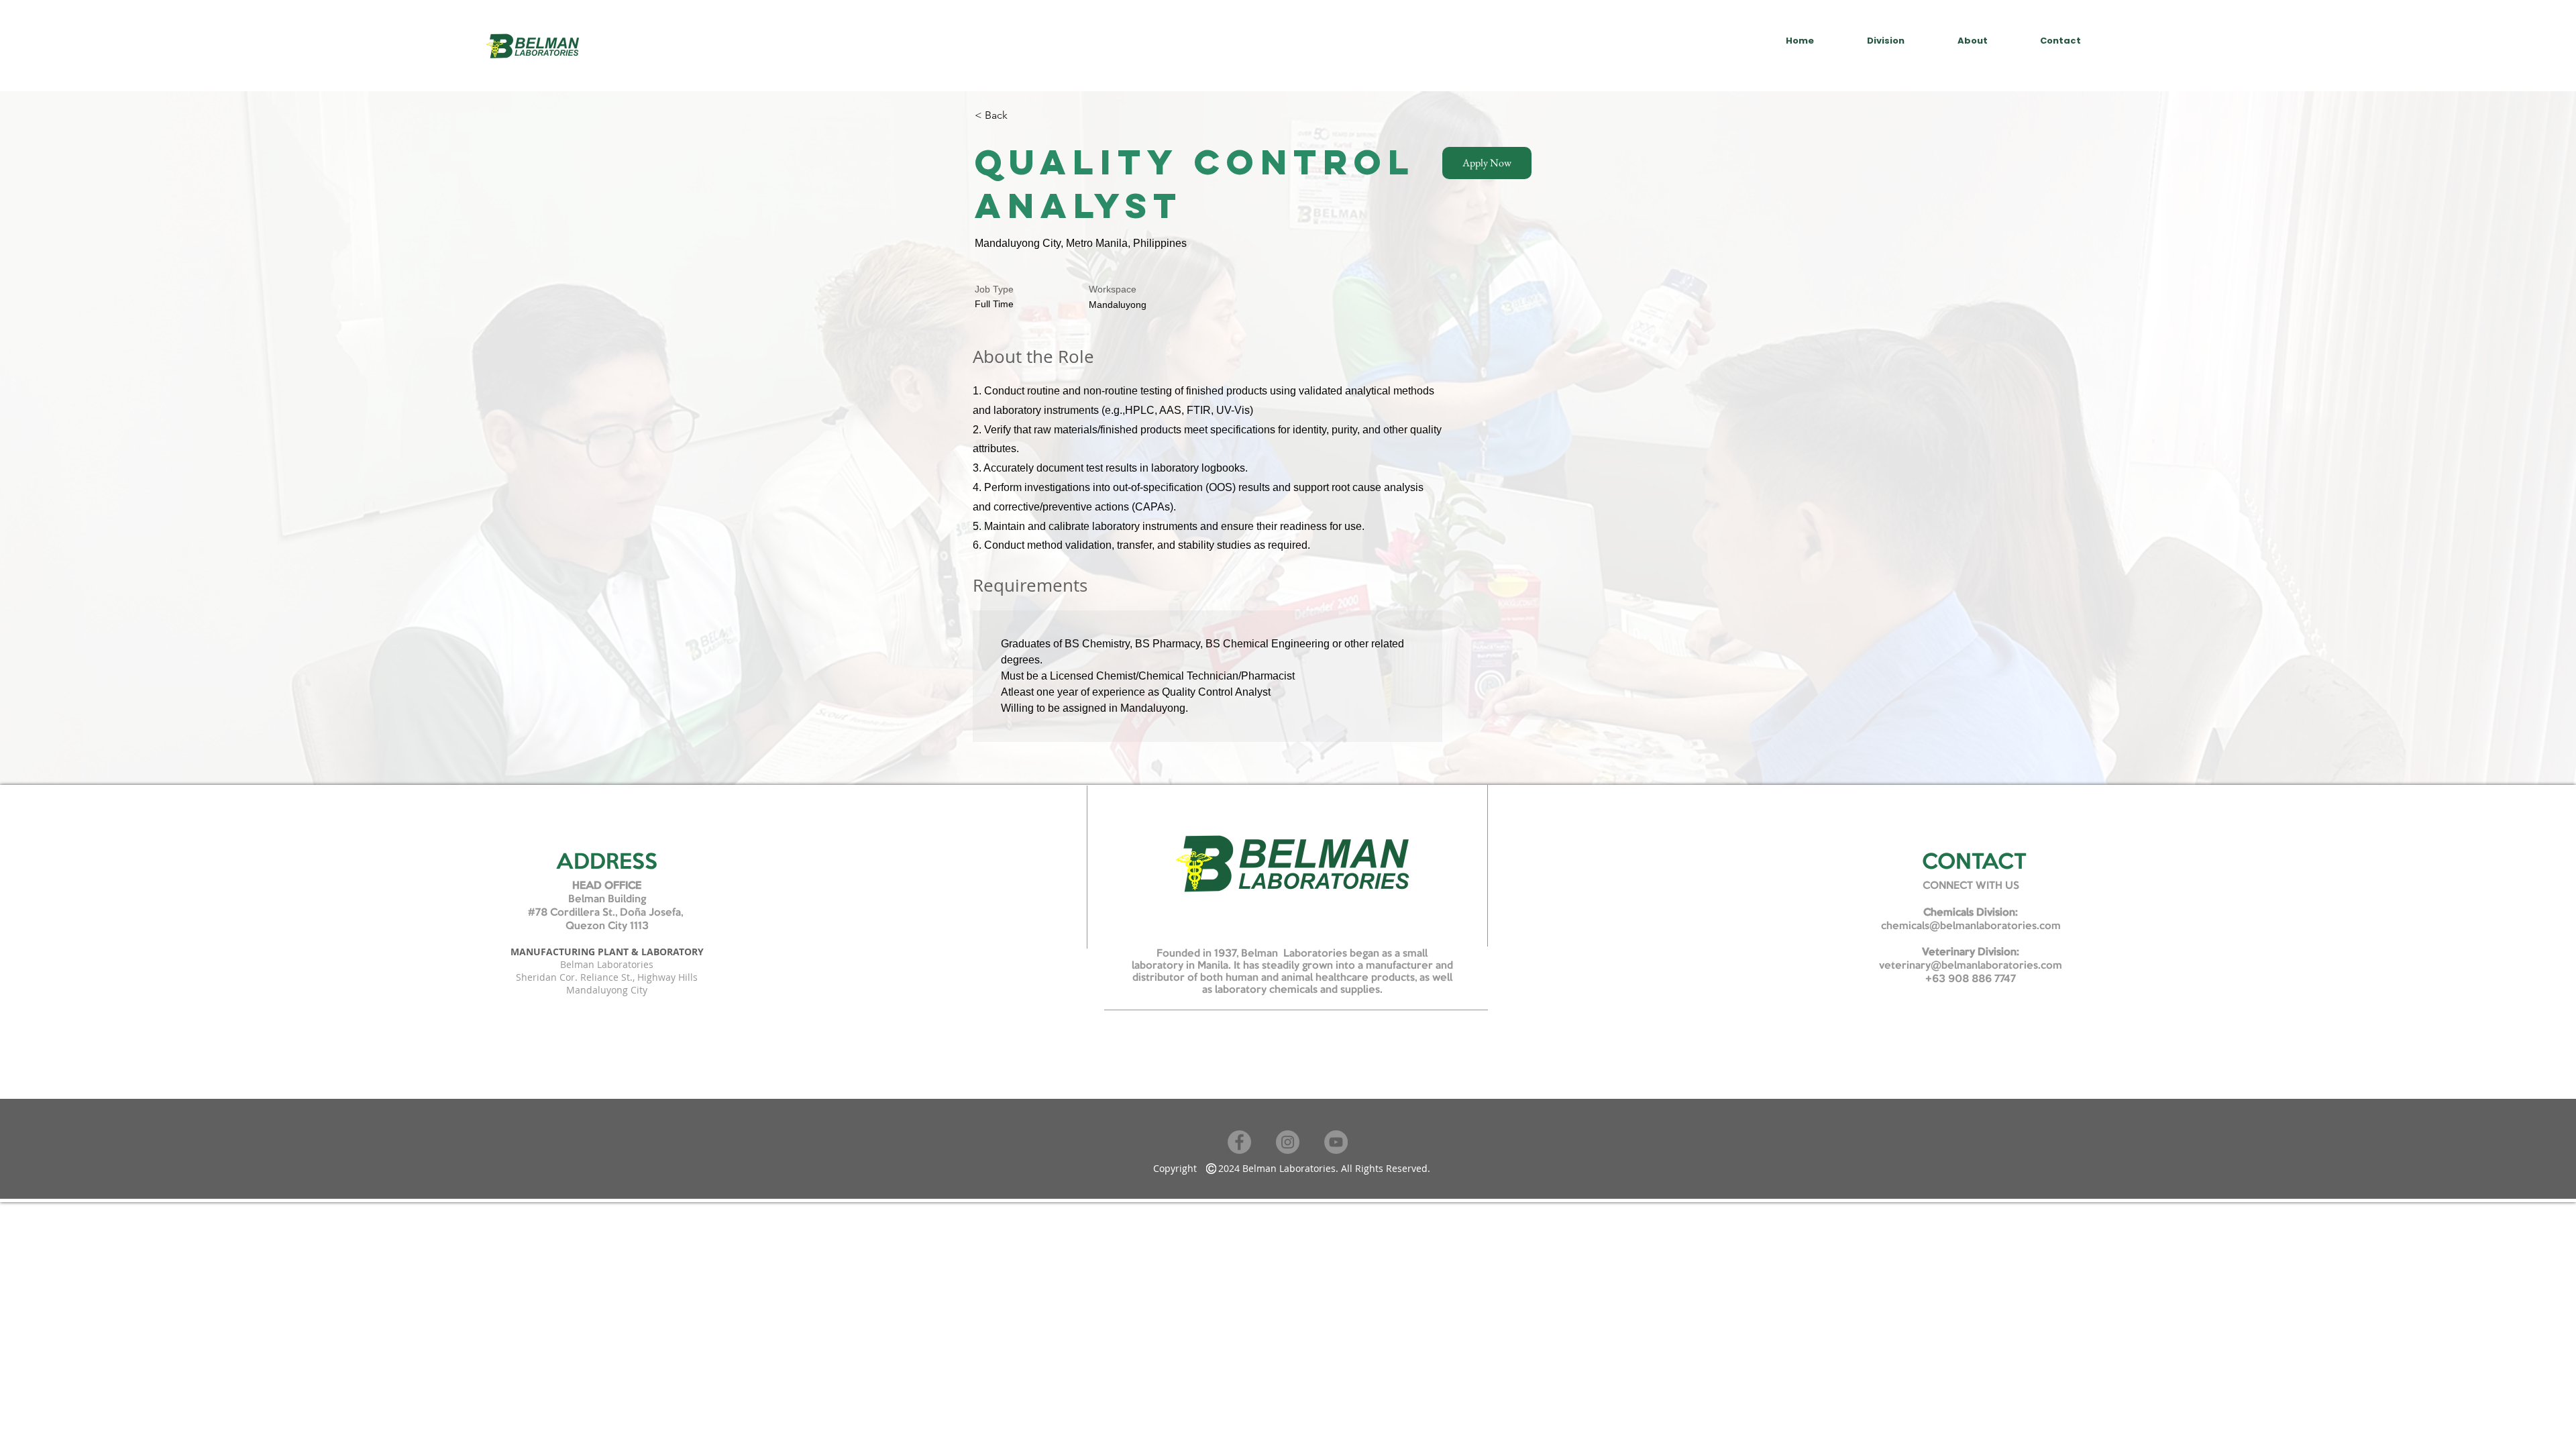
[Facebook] (1239, 1142)
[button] (1487, 163)
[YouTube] (1336, 1142)
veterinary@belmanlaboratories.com (1971, 966)
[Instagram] (1288, 1142)
